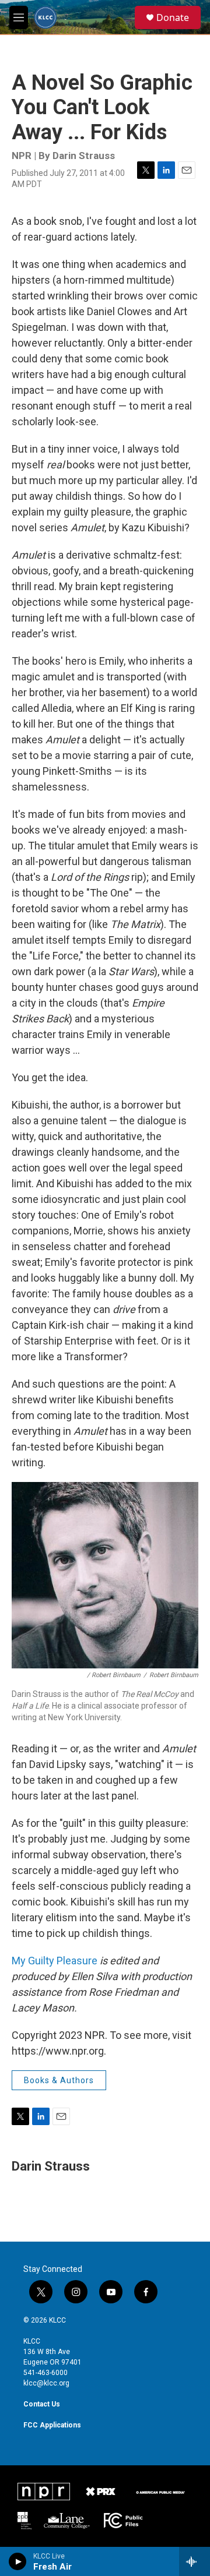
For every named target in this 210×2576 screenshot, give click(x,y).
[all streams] (195, 2561)
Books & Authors (59, 2080)
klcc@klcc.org (46, 2383)
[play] (18, 2561)
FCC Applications (52, 2425)
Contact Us (42, 2404)
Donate (173, 17)
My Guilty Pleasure (55, 1961)
